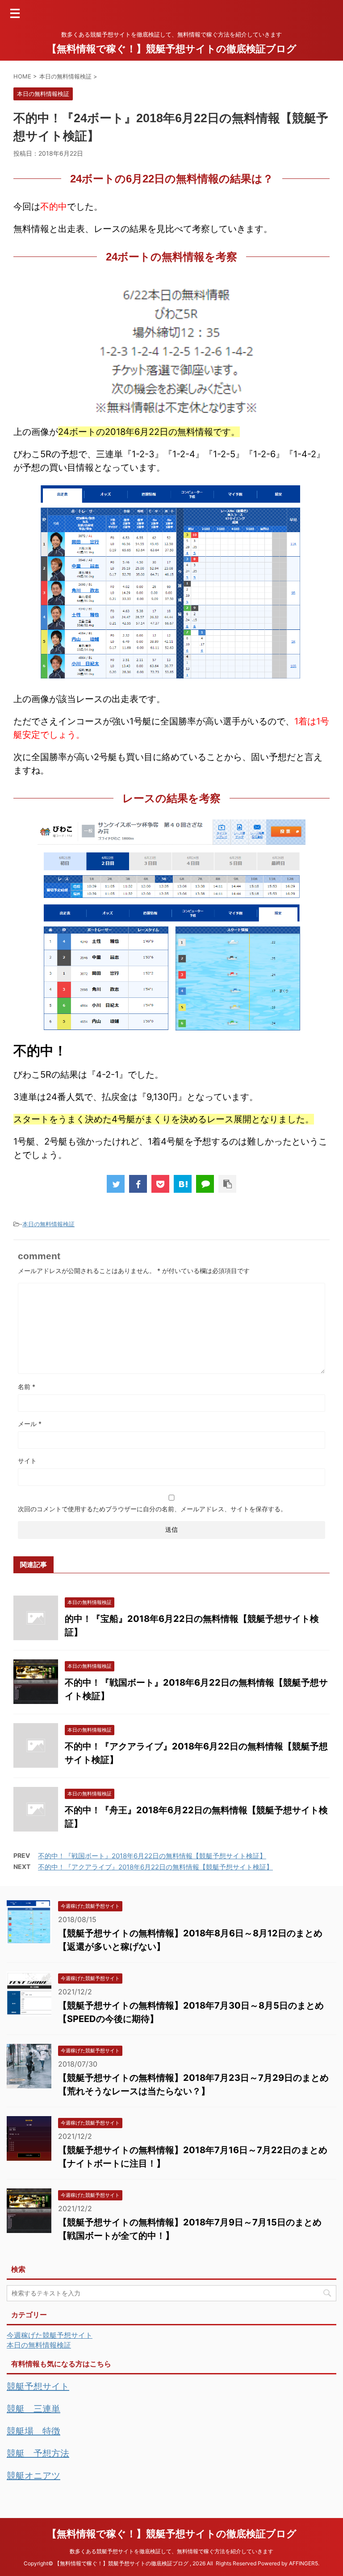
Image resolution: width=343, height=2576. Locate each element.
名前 (27, 1387)
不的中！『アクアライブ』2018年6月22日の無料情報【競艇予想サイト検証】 (155, 1867)
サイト (27, 1461)
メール (30, 1424)
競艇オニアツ (33, 2476)
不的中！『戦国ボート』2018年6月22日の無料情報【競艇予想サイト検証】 (152, 1856)
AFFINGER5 (303, 2563)
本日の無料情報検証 (48, 1224)
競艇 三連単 (33, 2409)
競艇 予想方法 (38, 2453)
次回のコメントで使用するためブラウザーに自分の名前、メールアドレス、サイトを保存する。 (152, 1509)
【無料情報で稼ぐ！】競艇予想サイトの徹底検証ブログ (172, 49)
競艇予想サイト (38, 2386)
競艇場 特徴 (33, 2431)
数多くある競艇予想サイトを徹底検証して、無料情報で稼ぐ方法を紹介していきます (171, 2551)
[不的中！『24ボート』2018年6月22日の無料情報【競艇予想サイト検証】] (183, 1184)
